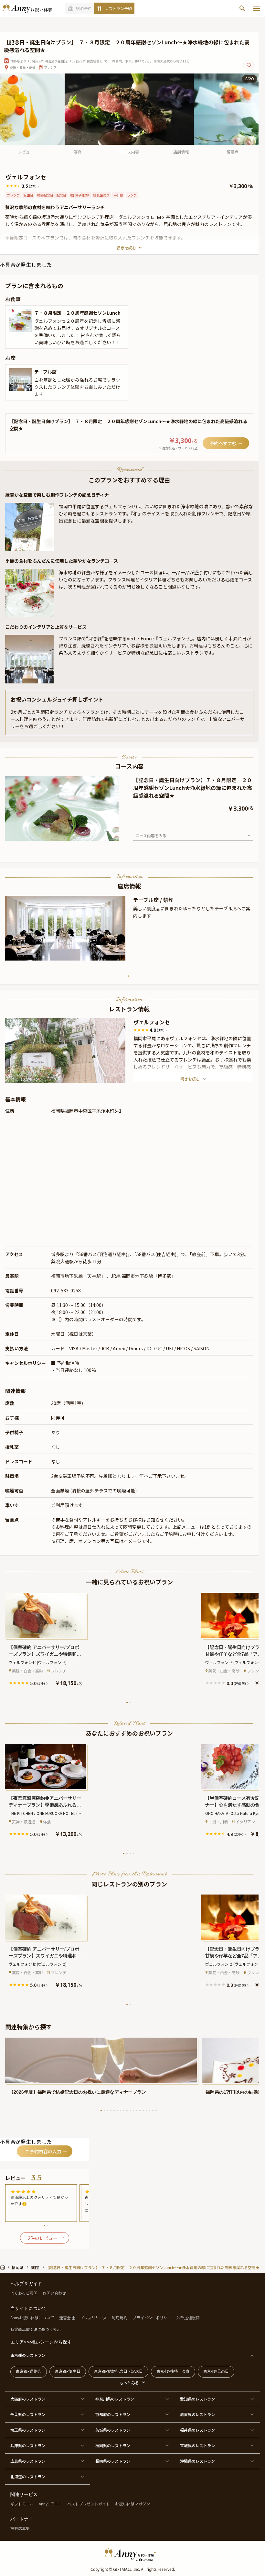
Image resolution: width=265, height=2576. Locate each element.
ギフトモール (22, 2504)
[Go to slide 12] (137, 2110)
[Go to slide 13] (140, 2110)
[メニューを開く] (257, 8)
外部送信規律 (188, 2317)
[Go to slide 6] (117, 2110)
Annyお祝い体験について (32, 2317)
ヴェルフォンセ (152, 1022)
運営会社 (67, 2317)
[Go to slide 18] (156, 2110)
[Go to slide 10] (130, 2110)
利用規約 (120, 2317)
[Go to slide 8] (124, 2110)
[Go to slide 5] (114, 2110)
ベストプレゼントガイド (89, 2504)
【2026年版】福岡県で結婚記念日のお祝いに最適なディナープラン (78, 2092)
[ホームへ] (27, 8)
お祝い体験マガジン (132, 2504)
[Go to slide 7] (121, 2110)
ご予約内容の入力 (43, 2151)
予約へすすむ (223, 443)
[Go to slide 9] (127, 2110)
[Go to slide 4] (133, 1853)
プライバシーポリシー (152, 2317)
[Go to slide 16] (150, 2110)
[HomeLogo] (132, 2554)
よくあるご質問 (24, 2293)
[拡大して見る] (20, 321)
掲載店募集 (20, 2528)
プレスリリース (93, 2317)
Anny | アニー (50, 2504)
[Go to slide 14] (143, 2110)
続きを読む (126, 247)
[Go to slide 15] (146, 2110)
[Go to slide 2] (130, 1703)
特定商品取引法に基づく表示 (36, 2329)
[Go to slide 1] (128, 976)
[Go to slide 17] (153, 2110)
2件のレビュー (43, 2238)
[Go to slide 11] (133, 2110)
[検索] (242, 8)
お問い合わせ (54, 2293)
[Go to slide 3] (130, 1853)
